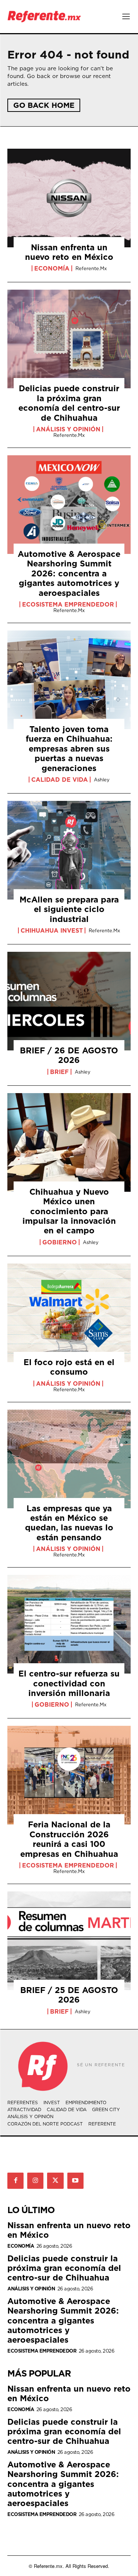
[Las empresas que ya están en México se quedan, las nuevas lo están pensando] (69, 1459)
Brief (59, 1072)
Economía (52, 268)
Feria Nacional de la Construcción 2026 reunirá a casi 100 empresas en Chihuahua (69, 1839)
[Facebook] (15, 2181)
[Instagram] (35, 2181)
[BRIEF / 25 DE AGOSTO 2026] (69, 1941)
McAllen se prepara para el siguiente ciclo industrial (69, 909)
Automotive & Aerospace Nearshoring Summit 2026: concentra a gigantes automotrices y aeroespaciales (69, 573)
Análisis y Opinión (68, 429)
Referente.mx (91, 268)
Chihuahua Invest (52, 930)
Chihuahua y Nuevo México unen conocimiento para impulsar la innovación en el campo (69, 1211)
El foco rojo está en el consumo (69, 1367)
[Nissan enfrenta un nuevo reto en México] (69, 198)
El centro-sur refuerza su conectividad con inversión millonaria (69, 1683)
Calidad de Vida (60, 780)
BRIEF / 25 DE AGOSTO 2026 (69, 1995)
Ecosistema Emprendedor (68, 604)
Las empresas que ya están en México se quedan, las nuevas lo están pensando (69, 1523)
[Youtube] (75, 2181)
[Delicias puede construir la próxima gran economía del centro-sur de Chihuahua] (69, 339)
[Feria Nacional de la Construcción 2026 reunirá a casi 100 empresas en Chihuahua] (69, 1775)
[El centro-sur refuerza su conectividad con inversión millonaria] (69, 1624)
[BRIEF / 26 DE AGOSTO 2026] (69, 1001)
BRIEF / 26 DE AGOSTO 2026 (69, 1055)
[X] (55, 2181)
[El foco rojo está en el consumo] (69, 1313)
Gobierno (60, 1242)
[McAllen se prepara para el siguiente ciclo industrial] (69, 850)
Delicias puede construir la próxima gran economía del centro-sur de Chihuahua (69, 403)
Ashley (102, 780)
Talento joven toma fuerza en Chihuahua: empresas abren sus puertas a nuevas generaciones (69, 748)
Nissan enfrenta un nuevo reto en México (69, 252)
